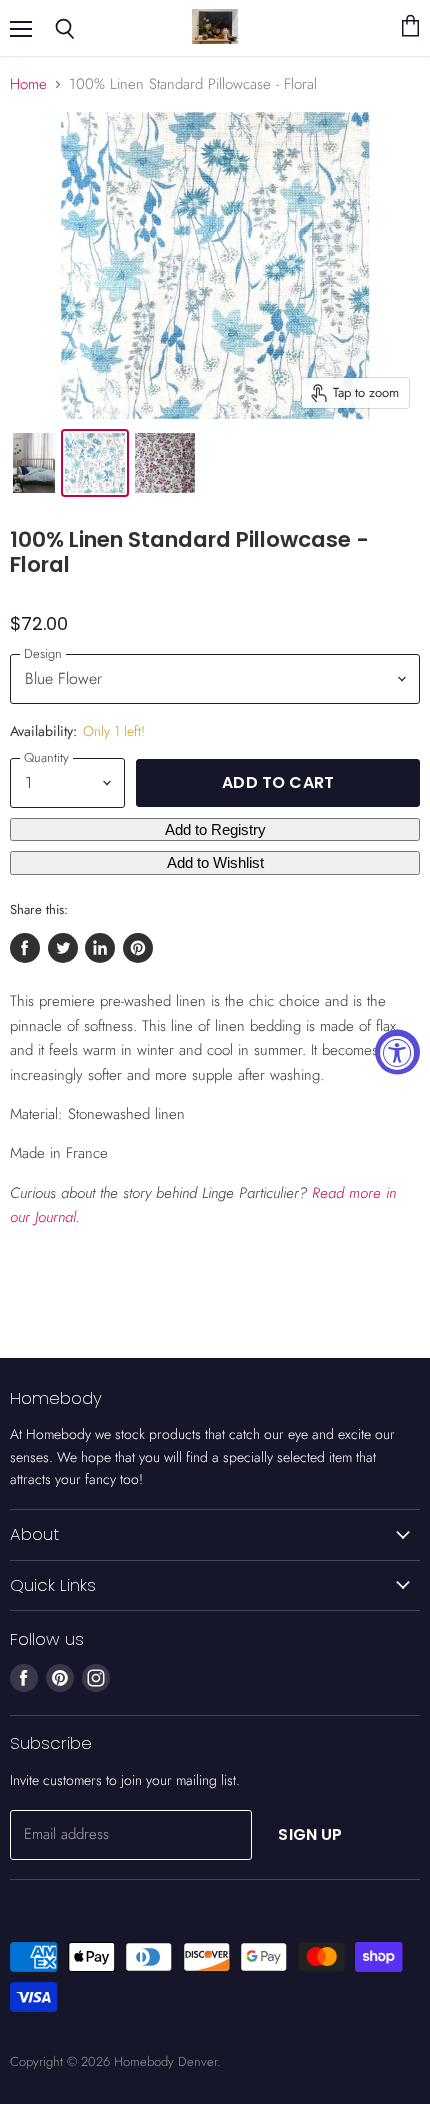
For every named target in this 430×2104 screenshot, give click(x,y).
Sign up (310, 1834)
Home (28, 84)
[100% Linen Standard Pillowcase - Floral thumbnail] (165, 463)
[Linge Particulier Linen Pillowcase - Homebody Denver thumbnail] (34, 463)
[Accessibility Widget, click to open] (397, 1052)
